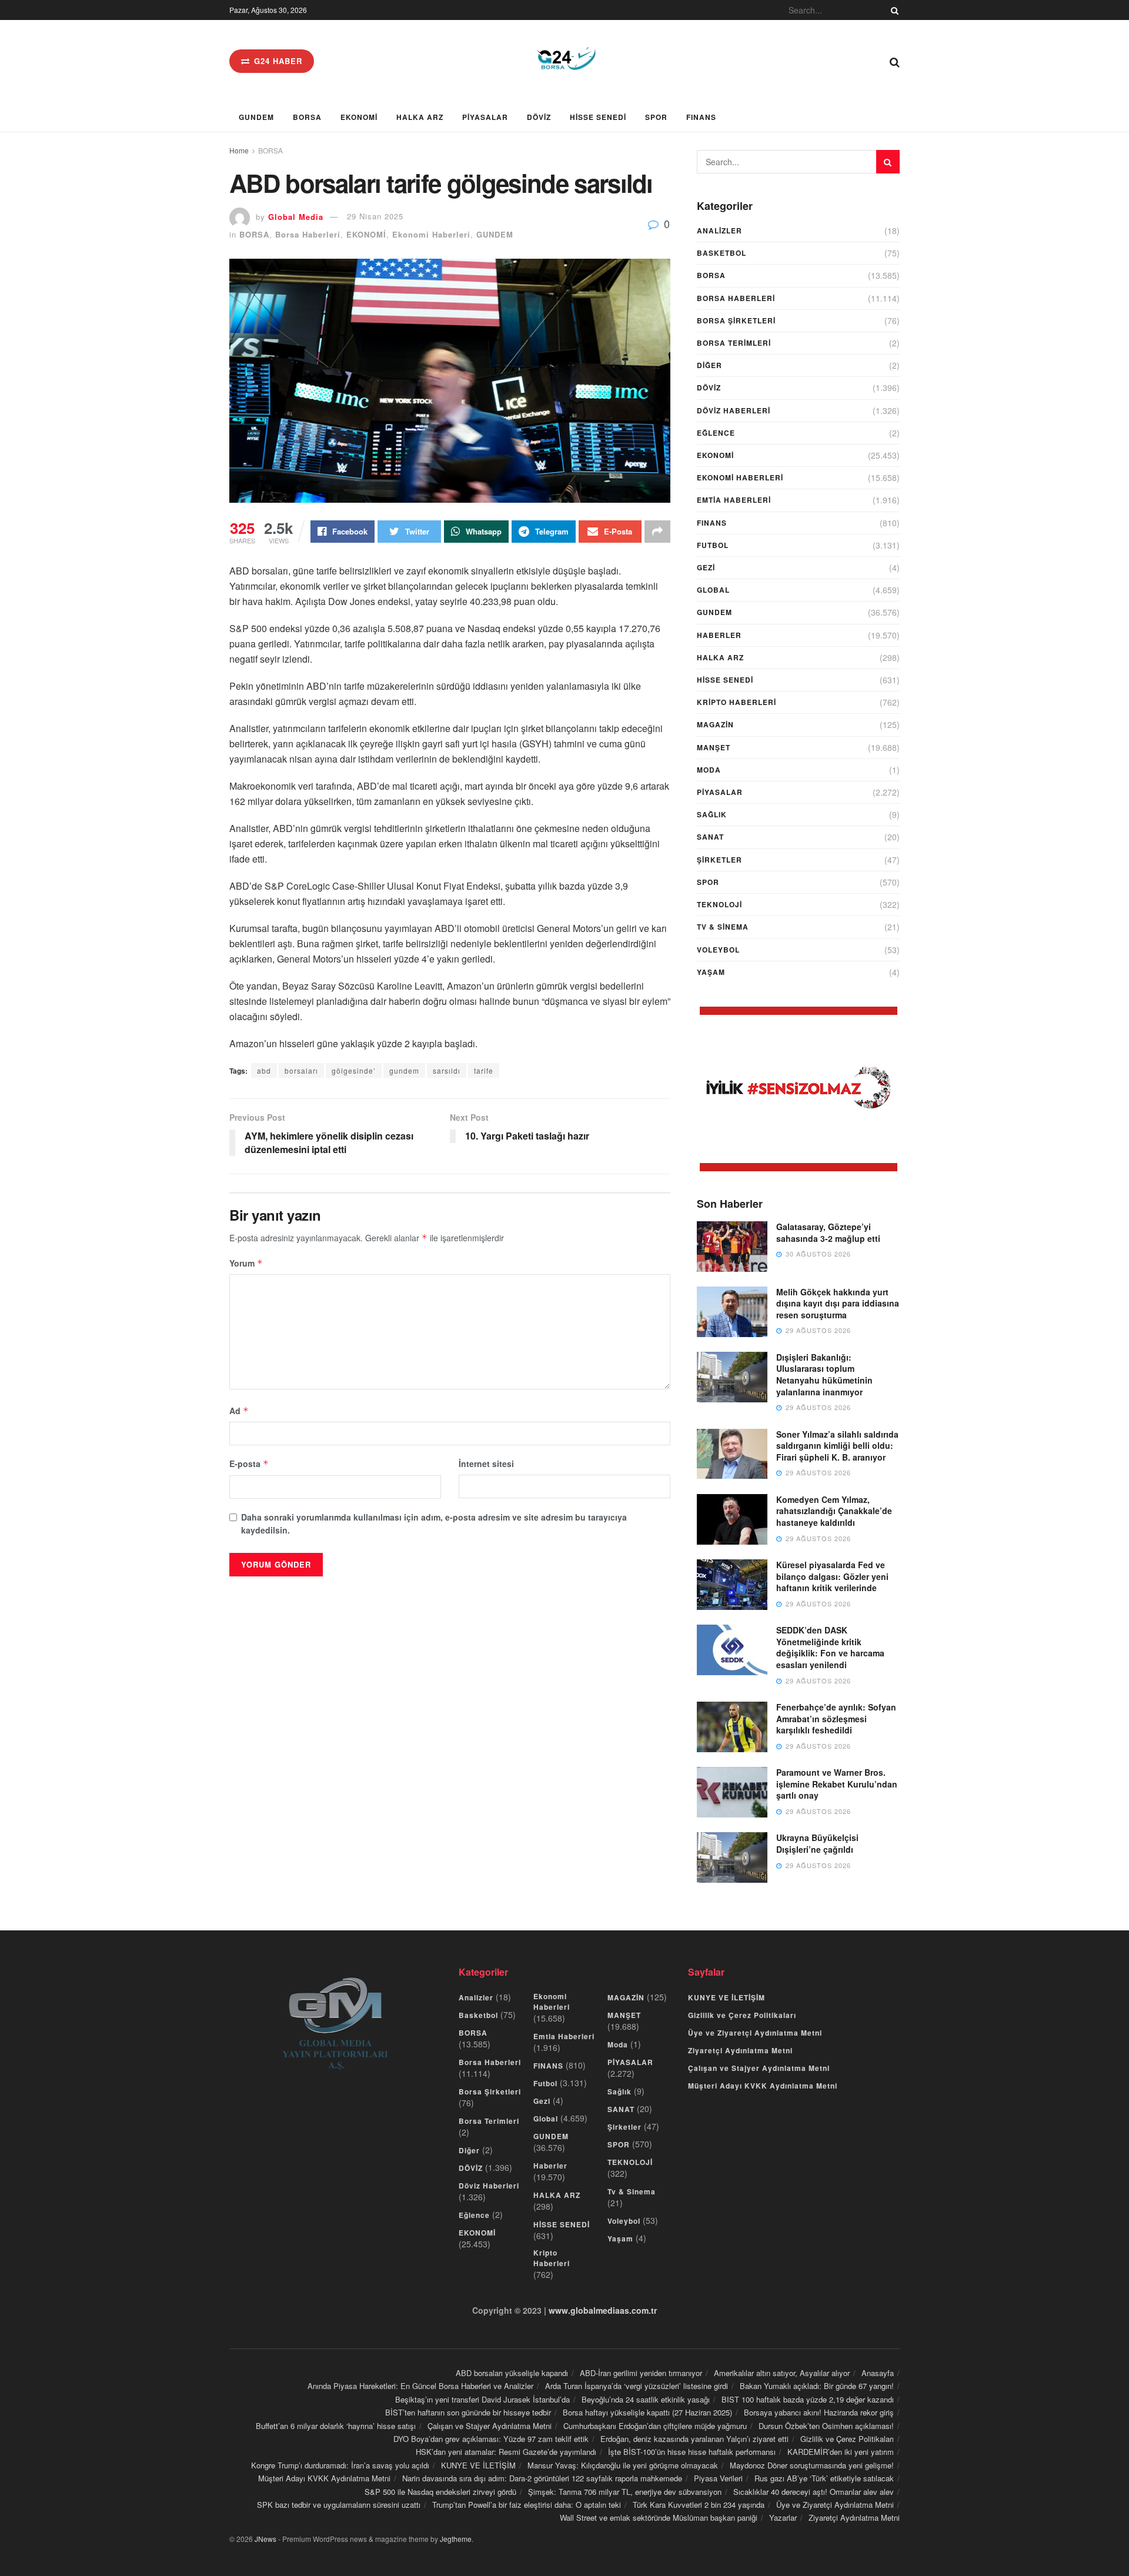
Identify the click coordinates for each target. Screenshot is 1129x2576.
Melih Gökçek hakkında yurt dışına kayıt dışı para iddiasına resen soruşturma (838, 1303)
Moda (709, 770)
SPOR (656, 117)
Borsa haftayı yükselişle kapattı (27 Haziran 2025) (647, 2412)
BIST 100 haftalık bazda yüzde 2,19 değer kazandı (808, 2399)
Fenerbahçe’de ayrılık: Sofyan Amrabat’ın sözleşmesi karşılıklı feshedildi (836, 1718)
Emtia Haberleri (734, 500)
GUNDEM (256, 117)
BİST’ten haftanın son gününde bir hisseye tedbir (468, 2412)
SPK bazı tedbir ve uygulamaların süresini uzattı (339, 2505)
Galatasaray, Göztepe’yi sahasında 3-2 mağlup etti (828, 1232)
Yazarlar (783, 2517)
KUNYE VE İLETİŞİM (726, 1997)
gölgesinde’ (354, 1070)
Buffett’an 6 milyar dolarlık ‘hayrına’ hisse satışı (336, 2426)
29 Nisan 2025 (375, 216)
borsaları (301, 1070)
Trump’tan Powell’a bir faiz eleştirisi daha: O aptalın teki (527, 2505)
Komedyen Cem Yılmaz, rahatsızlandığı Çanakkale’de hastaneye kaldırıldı (834, 1511)
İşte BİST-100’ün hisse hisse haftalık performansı (692, 2452)
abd (264, 1070)
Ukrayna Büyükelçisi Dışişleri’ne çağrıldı (817, 1843)
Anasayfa (878, 2373)
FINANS (701, 117)
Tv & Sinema (723, 927)
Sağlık (712, 814)
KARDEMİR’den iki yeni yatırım (841, 2452)
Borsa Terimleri (734, 343)
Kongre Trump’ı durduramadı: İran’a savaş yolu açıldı (340, 2465)
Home (239, 150)
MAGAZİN (715, 724)
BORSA (307, 117)
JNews (265, 2539)
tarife (484, 1070)
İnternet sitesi (486, 1464)
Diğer (709, 365)
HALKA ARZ (420, 117)
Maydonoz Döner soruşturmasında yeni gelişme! (812, 2465)
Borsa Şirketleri (736, 320)
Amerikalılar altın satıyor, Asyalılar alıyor (782, 2373)
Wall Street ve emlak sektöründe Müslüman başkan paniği (659, 2517)
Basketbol (722, 253)
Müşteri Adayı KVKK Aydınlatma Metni (763, 2086)
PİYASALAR (485, 117)
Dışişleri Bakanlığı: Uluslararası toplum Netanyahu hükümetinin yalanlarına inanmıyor (824, 1374)
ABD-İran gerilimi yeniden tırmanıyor (641, 2373)
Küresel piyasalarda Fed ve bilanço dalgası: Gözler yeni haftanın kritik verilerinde (832, 1576)
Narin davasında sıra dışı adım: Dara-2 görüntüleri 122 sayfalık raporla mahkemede (542, 2478)
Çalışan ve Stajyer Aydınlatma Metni (759, 2068)
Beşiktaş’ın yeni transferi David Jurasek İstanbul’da (482, 2399)
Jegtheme (456, 2539)
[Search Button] (893, 10)
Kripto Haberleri (736, 702)
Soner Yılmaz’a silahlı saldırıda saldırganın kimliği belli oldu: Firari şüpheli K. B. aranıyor (837, 1446)
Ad (239, 1411)
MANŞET (714, 747)
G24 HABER (277, 61)
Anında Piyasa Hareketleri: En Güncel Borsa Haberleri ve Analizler (420, 2386)
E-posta (249, 1464)
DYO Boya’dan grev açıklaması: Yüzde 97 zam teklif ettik (491, 2439)
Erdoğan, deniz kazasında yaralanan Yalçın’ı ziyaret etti (694, 2439)
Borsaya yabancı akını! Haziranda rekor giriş (819, 2412)
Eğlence (716, 433)
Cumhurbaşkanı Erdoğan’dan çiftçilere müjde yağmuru (655, 2426)
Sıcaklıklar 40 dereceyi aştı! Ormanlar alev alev (814, 2492)
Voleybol (718, 950)
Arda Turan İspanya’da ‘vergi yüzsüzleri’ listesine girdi (637, 2386)
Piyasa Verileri (718, 2478)
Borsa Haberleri (308, 234)
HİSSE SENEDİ (598, 117)
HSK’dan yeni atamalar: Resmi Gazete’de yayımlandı (506, 2452)
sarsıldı (447, 1070)
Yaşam (711, 972)
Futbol (713, 545)
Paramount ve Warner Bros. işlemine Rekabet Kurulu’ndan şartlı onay (837, 1784)
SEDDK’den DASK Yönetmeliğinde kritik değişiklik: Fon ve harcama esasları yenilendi (830, 1647)
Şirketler (719, 860)
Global (713, 590)
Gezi (706, 567)
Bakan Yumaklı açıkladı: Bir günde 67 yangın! (817, 2386)
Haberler (719, 635)
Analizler (719, 230)
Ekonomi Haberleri (431, 234)
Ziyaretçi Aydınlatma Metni (740, 2050)
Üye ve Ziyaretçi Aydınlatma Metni (755, 2033)
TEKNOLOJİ (719, 904)
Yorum (246, 1263)
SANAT (710, 837)
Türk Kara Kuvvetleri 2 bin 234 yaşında (699, 2505)
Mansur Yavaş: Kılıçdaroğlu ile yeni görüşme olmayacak (623, 2465)
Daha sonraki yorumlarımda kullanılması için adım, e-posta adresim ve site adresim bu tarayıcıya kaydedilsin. (434, 1523)
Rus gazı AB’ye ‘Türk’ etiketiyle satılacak (824, 2478)
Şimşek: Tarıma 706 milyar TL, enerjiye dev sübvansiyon (625, 2492)
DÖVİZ (539, 117)
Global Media (296, 216)
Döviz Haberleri (734, 410)
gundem (404, 1070)
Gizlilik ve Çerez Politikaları (742, 2015)
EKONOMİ (359, 117)
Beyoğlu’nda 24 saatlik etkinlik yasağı (646, 2399)
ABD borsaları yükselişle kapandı (512, 2373)
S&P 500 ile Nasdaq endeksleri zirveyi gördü (440, 2492)
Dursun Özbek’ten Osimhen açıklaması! (826, 2426)
